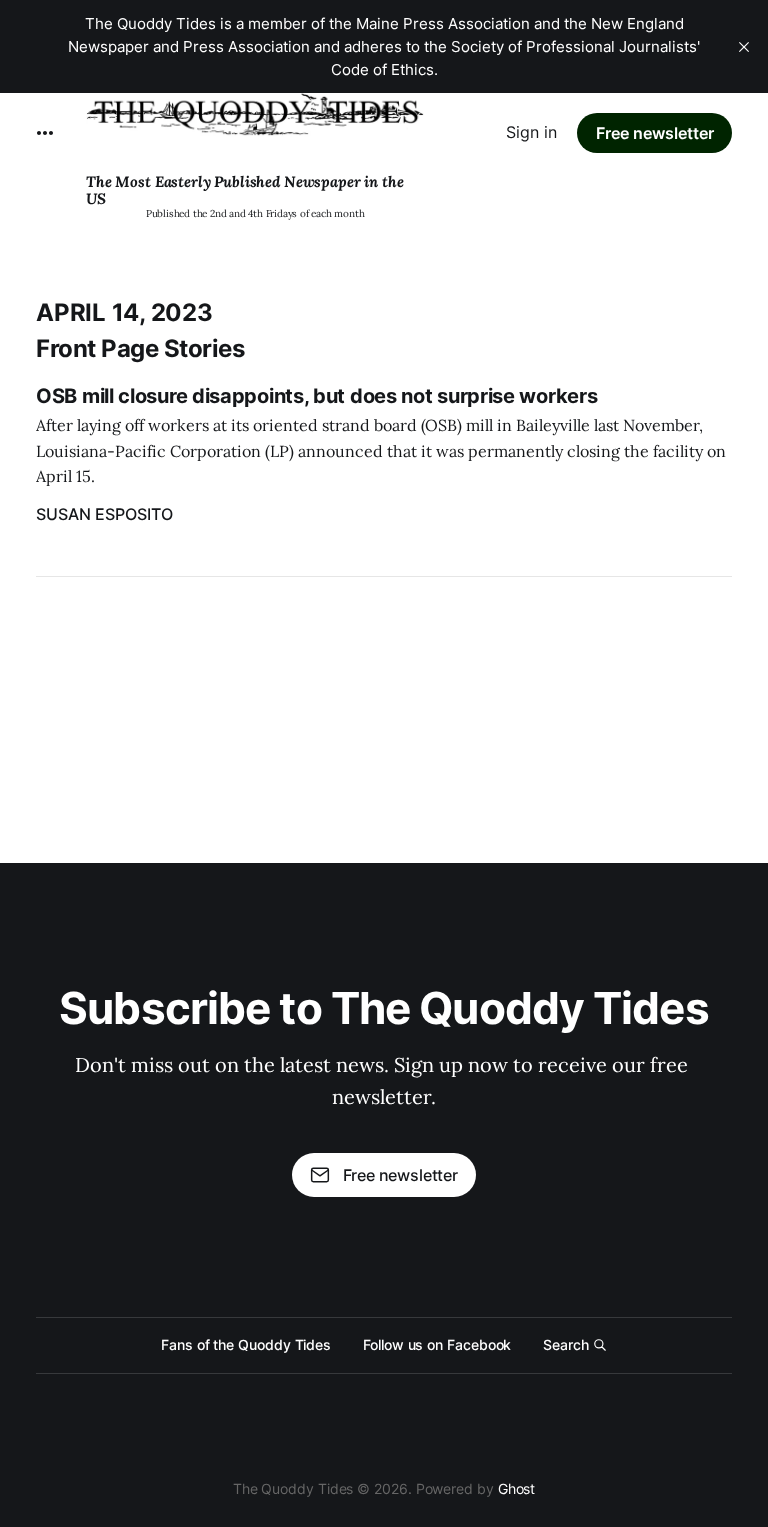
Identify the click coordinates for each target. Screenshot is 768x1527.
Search (566, 1344)
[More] (45, 133)
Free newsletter (655, 133)
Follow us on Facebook (437, 1344)
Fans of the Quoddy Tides (246, 1344)
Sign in (531, 132)
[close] (744, 47)
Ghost (517, 1488)
